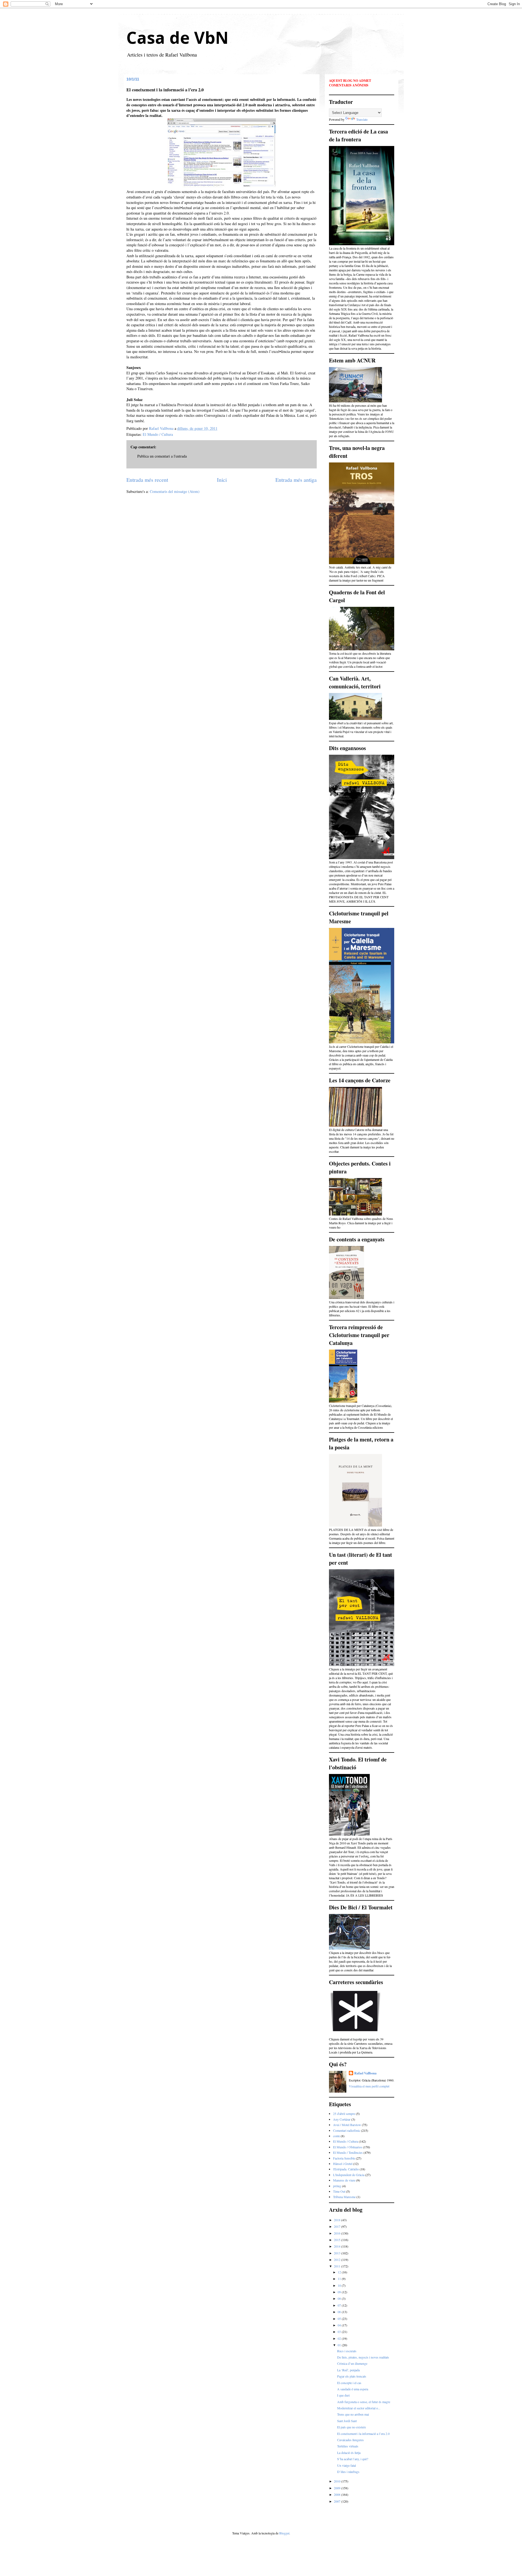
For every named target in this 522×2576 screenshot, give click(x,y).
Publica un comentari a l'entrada (162, 456)
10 (340, 2285)
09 (340, 2292)
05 (340, 2319)
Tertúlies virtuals (348, 2446)
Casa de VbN (177, 38)
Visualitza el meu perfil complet (369, 2086)
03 (340, 2332)
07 (340, 2305)
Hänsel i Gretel (343, 2164)
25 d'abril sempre (344, 2114)
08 (340, 2298)
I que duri (343, 2395)
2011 (338, 2266)
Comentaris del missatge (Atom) (175, 491)
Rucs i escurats (347, 2351)
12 (340, 2272)
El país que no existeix (352, 2427)
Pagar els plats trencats (352, 2376)
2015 (338, 2240)
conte (336, 2136)
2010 (338, 2481)
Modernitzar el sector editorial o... (359, 2408)
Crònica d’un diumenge (352, 2363)
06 (340, 2312)
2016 (338, 2233)
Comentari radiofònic (347, 2130)
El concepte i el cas (349, 2383)
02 (340, 2338)
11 (340, 2279)
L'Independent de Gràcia (349, 2175)
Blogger (284, 2533)
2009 (338, 2488)
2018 (338, 2220)
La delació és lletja (349, 2453)
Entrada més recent (147, 480)
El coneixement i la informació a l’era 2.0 (363, 2434)
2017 (338, 2226)
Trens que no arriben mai (353, 2414)
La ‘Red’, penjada (348, 2370)
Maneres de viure (344, 2180)
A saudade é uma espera (353, 2389)
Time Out (339, 2191)
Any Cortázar (342, 2119)
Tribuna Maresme (344, 2197)
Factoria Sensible (344, 2158)
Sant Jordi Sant (347, 2421)
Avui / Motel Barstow (347, 2125)
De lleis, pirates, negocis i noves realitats (363, 2357)
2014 (338, 2246)
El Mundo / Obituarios (348, 2147)
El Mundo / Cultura (158, 434)
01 (340, 2345)
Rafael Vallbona (365, 2073)
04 (340, 2325)
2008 (338, 2494)
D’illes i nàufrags (348, 2472)
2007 (338, 2501)
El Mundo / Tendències (348, 2152)
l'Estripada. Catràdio (346, 2169)
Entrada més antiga (296, 480)
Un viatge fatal (347, 2465)
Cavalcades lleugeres (350, 2440)
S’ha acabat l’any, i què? (353, 2459)
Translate (362, 119)
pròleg (337, 2186)
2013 (338, 2253)
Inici (222, 480)
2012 (338, 2260)
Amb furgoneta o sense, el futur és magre (364, 2402)
